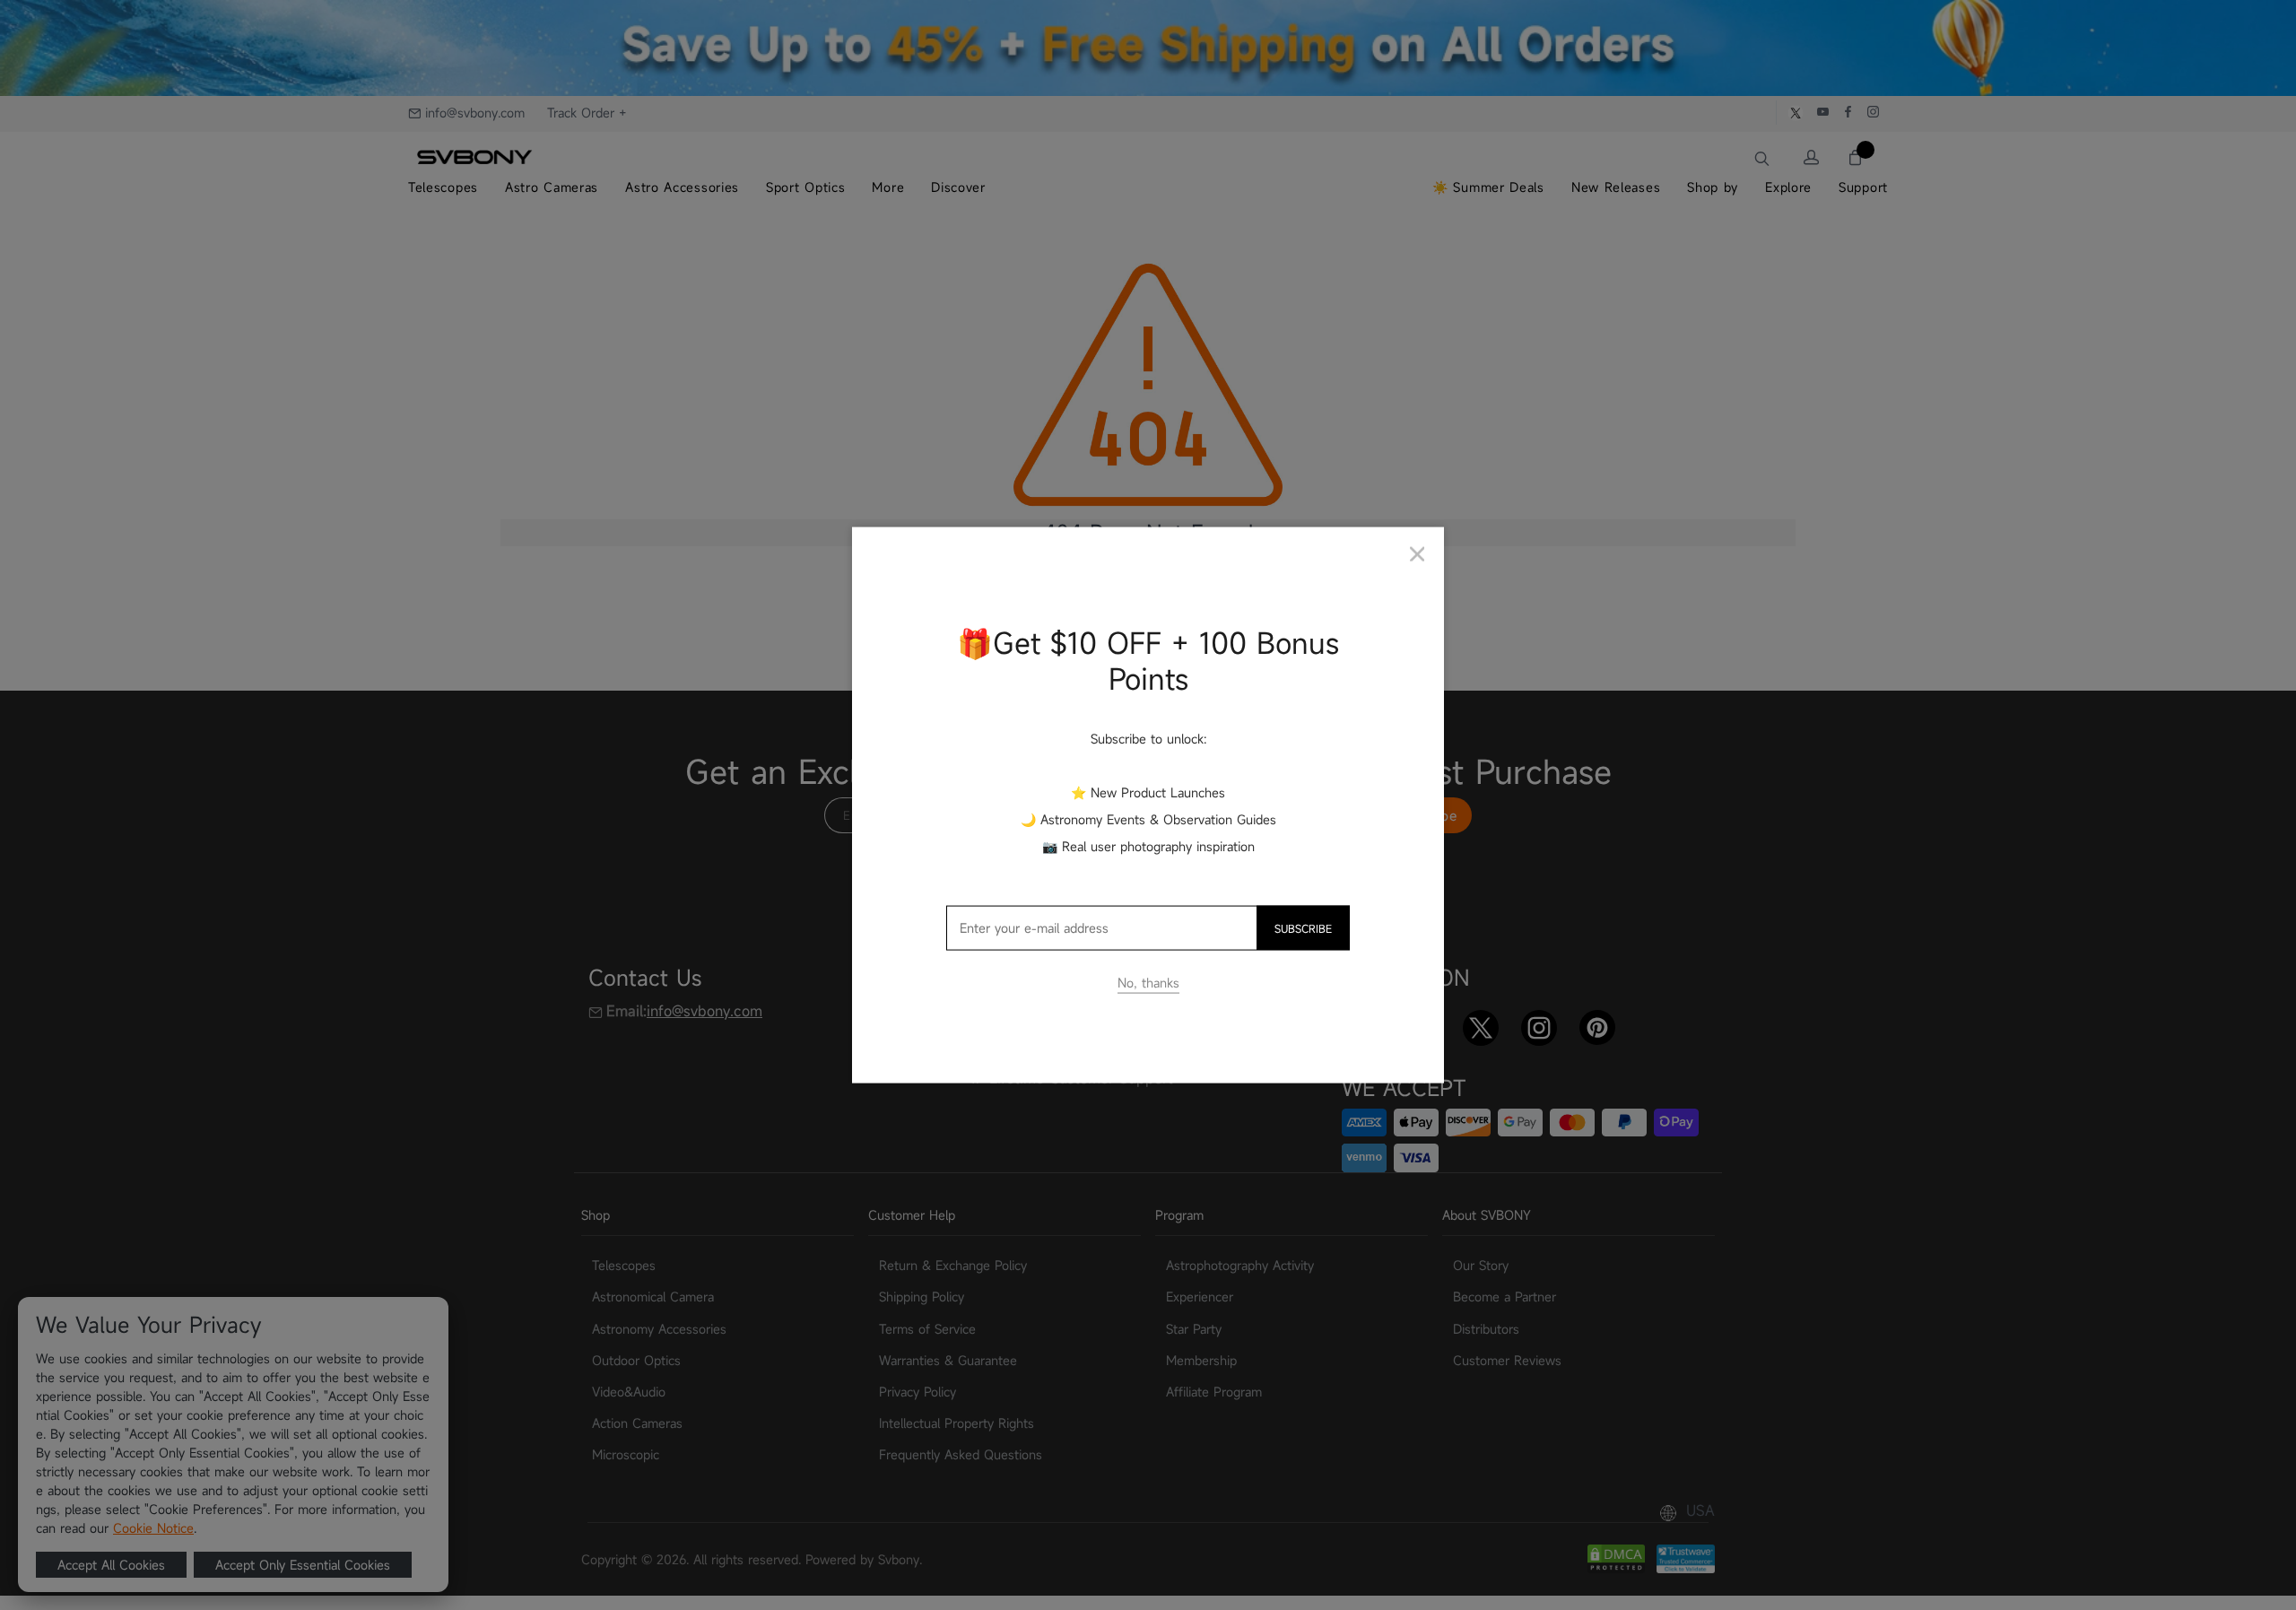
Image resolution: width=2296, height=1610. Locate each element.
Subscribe (1303, 928)
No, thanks (1148, 983)
